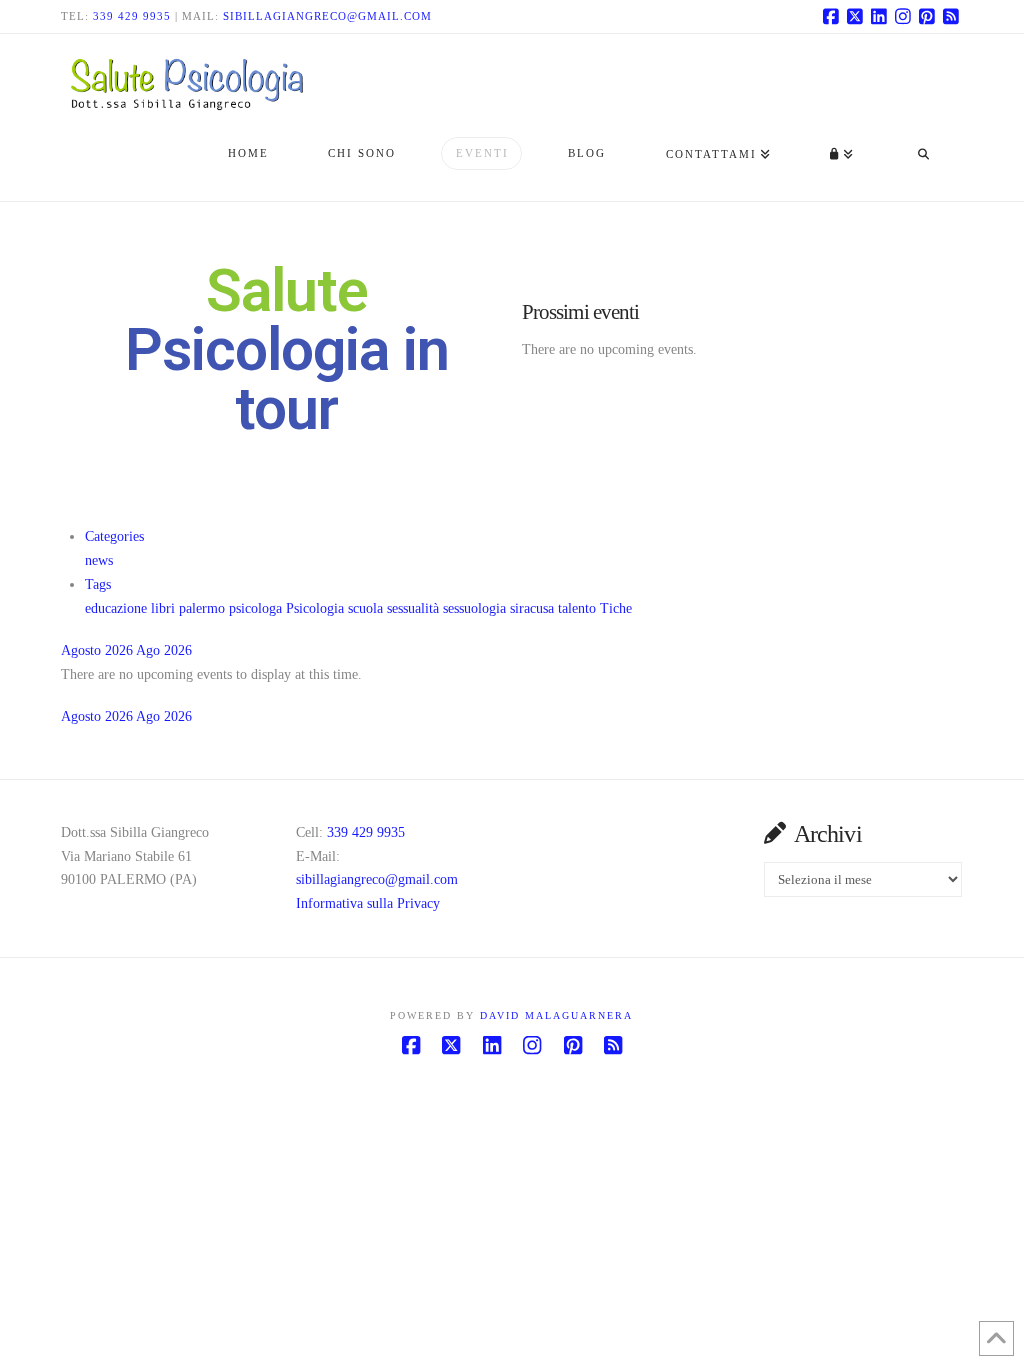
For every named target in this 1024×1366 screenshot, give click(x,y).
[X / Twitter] (855, 16)
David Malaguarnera (556, 1015)
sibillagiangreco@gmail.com (327, 16)
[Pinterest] (927, 16)
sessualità (415, 608)
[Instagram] (903, 16)
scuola (367, 608)
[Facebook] (831, 16)
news (99, 560)
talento (579, 608)
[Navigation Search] (923, 156)
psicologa (257, 608)
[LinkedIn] (879, 16)
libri (165, 608)
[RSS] (951, 16)
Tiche (616, 608)
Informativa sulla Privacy (368, 903)
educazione (118, 608)
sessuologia (476, 608)
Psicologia (317, 608)
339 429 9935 (132, 16)
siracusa (534, 608)
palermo (204, 608)
